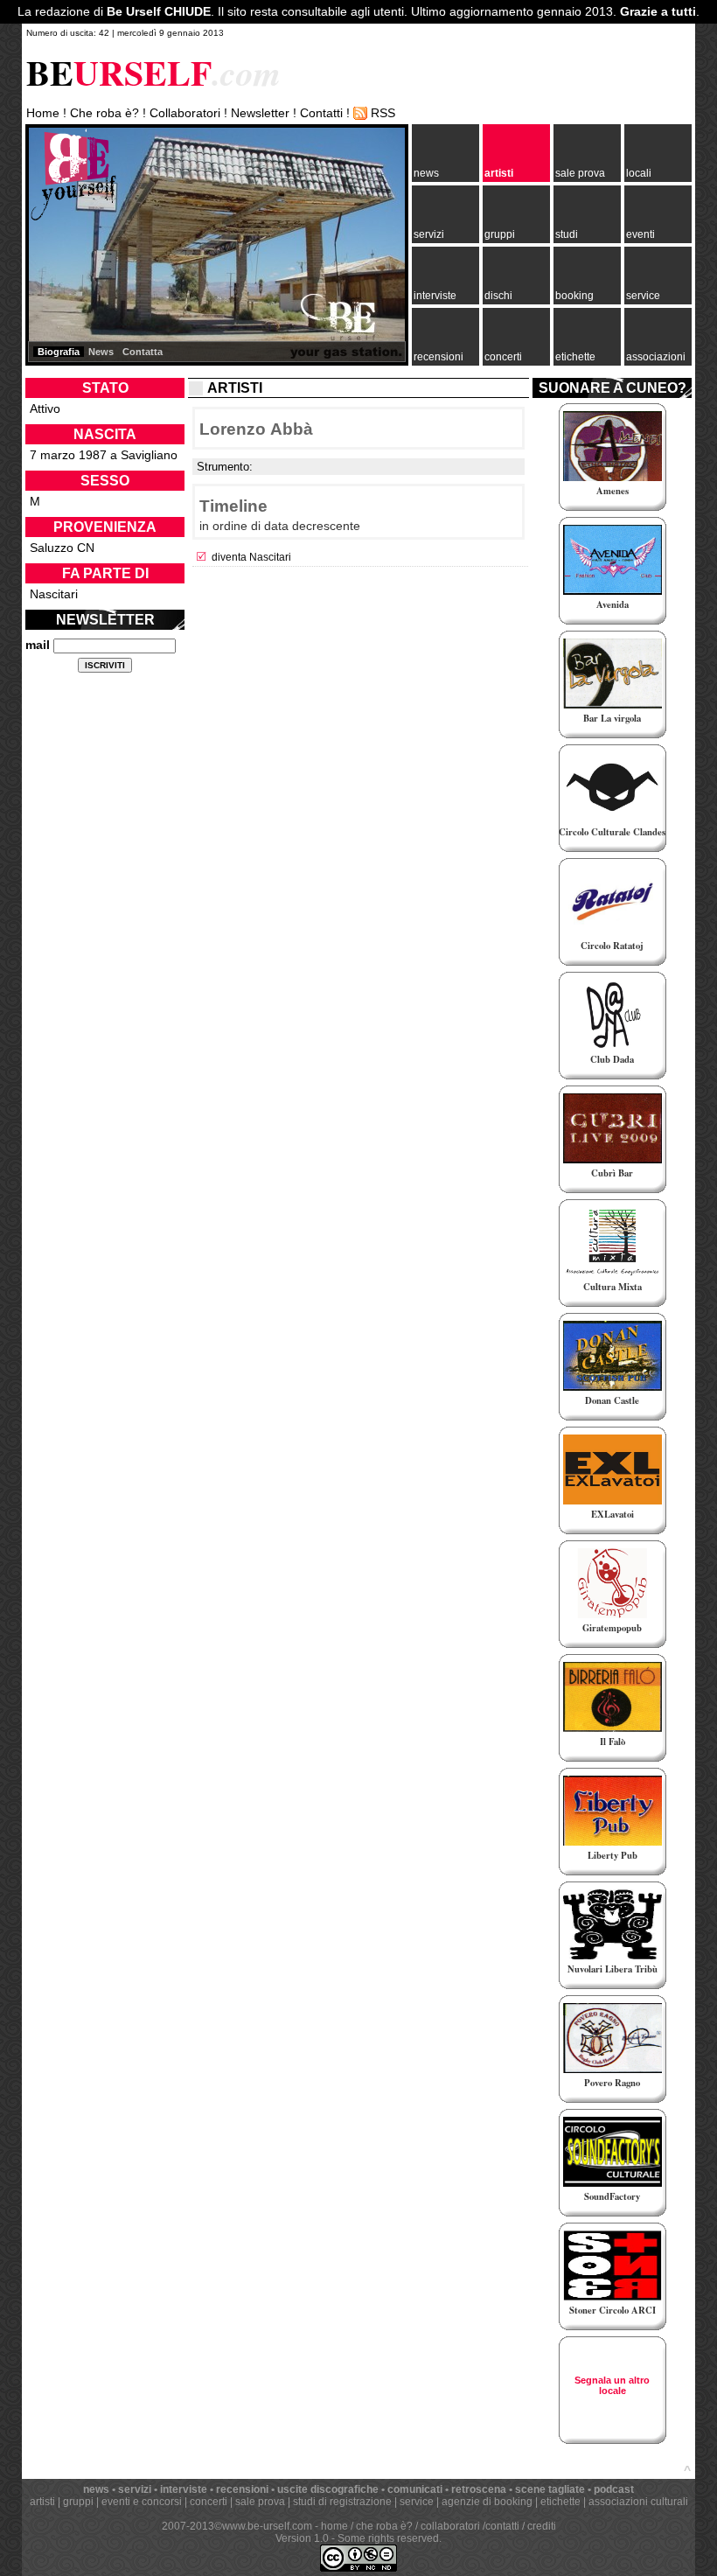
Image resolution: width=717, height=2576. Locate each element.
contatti (502, 2526)
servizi (429, 234)
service (643, 296)
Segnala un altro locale (612, 2385)
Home (43, 113)
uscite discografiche (328, 2489)
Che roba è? (104, 113)
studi (567, 234)
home (334, 2526)
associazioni (656, 357)
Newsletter (260, 113)
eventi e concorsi (142, 2502)
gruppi (500, 234)
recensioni (439, 357)
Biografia (59, 352)
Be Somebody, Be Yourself (73, 175)
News (101, 352)
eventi (640, 234)
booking (574, 296)
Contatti (321, 113)
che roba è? (384, 2526)
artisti (499, 173)
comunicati (415, 2489)
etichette (575, 357)
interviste (435, 296)
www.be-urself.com (267, 2526)
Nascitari (54, 594)
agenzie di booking (487, 2502)
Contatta (143, 352)
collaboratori (450, 2526)
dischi (498, 296)
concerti (503, 357)
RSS (383, 113)
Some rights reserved (388, 2538)
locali (639, 173)
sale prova (580, 173)
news (426, 173)
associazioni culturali (638, 2502)
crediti (542, 2526)
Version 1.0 (302, 2538)
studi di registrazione (342, 2502)
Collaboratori (185, 113)
